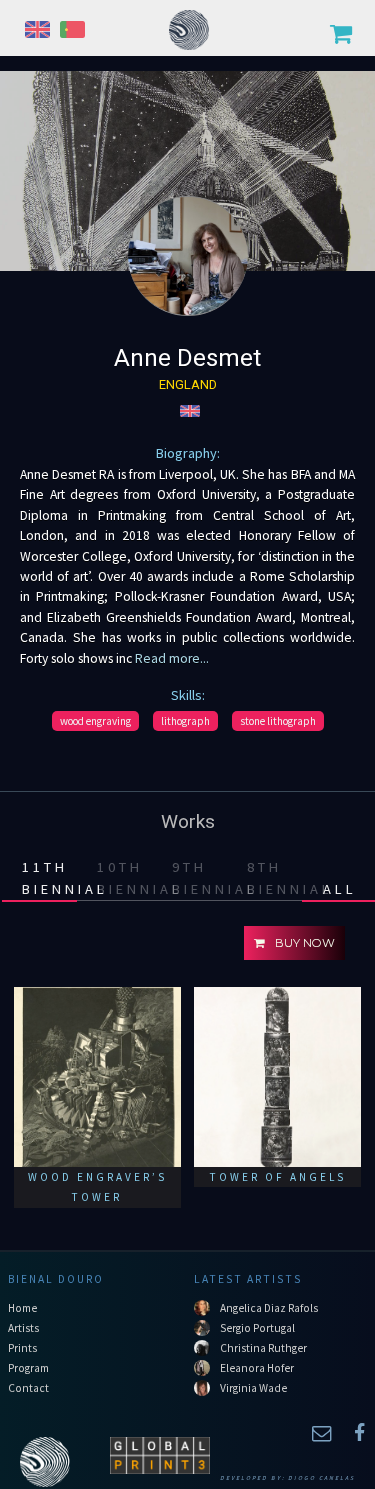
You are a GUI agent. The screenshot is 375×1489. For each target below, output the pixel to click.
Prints (22, 1348)
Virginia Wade (253, 1388)
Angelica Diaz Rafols (269, 1308)
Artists (23, 1328)
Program (28, 1368)
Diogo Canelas (321, 1478)
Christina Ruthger (263, 1348)
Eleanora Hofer (257, 1368)
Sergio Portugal (257, 1328)
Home (22, 1308)
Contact (28, 1388)
